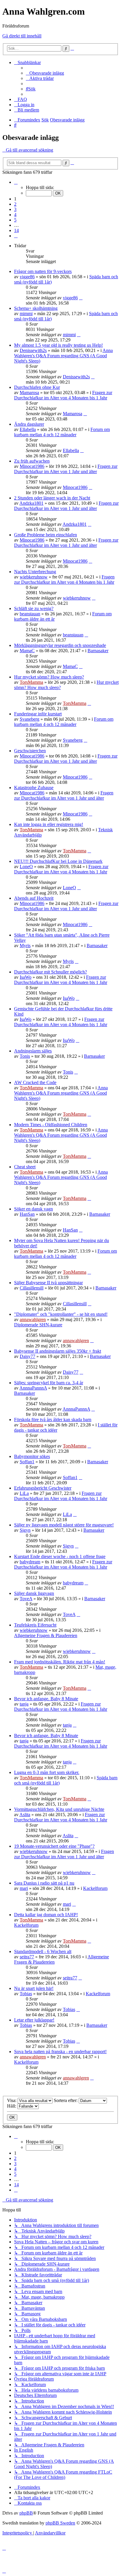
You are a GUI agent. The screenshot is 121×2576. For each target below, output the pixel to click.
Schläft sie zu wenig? (34, 608)
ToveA (26, 1599)
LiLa (24, 1493)
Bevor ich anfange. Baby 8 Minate (46, 1699)
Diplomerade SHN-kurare (38, 1325)
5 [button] (15, 220)
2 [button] (15, 204)
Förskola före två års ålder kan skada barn (53, 1420)
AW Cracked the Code (35, 1082)
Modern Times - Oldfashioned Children (51, 1125)
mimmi (26, 314)
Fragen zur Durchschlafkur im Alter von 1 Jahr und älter (66, 469)
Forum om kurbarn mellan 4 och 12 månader (62, 432)
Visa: (12, 2100)
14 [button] (16, 230)
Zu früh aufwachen (32, 461)
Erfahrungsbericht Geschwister (43, 1488)
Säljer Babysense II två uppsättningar (48, 1283)
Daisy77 (27, 1356)
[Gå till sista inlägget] (81, 298)
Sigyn (25, 1530)
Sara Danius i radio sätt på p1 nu (44, 1883)
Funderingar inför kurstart (38, 714)
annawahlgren (33, 1319)
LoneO (26, 867)
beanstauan (30, 614)
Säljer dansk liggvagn (34, 1593)
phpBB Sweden (60, 2523)
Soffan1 (27, 1462)
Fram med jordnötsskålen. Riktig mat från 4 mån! (60, 1662)
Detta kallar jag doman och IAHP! (46, 1915)
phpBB (26, 2513)
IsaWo (26, 977)
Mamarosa (29, 393)
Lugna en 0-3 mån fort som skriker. (47, 1772)
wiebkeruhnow (34, 577)
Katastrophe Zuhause (34, 788)
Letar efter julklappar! (34, 2020)
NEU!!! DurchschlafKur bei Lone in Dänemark (58, 861)
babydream (30, 1562)
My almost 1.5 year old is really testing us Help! (58, 345)
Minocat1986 (32, 466)
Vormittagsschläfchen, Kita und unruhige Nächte (59, 1809)
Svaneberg (30, 719)
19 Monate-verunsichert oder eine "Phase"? (54, 1846)
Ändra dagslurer (29, 424)
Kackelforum (95, 1888)
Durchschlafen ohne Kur (37, 387)
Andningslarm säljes (33, 1051)
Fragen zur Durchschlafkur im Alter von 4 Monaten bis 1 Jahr (63, 395)
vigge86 (27, 277)
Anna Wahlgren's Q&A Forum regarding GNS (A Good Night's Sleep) (63, 356)
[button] (16, 182)
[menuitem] (45, 73)
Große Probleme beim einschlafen (46, 535)
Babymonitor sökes (32, 1456)
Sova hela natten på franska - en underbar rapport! (60, 2052)
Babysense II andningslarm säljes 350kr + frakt (58, 1351)
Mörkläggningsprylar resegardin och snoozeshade (60, 645)
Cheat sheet (25, 1167)
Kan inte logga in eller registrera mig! (49, 824)
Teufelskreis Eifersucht (35, 1625)
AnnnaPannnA (33, 1388)
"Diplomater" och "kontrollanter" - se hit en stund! (61, 1314)
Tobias (26, 1994)
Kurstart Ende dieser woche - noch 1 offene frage (60, 1556)
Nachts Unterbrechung (35, 572)
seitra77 (27, 1957)
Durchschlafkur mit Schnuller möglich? (51, 972)
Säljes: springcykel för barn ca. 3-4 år (49, 1383)
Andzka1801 (31, 503)
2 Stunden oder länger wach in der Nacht (52, 498)
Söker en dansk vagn (33, 1209)
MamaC (27, 651)
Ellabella (28, 429)
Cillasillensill (32, 1288)
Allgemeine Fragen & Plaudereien (46, 1635)
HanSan (27, 1214)
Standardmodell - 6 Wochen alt (43, 1951)
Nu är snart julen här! (34, 1988)
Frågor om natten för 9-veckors (43, 271)
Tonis (25, 1056)
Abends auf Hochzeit (34, 898)
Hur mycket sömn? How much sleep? (49, 677)
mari (24, 1888)
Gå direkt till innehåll (22, 36)
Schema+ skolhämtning (36, 308)
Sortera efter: (66, 2100)
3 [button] (15, 209)
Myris (25, 946)
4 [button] (15, 215)
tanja (24, 1704)
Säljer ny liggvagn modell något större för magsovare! (64, 1525)
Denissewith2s (33, 350)
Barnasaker (98, 651)
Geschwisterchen (30, 751)
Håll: (12, 2106)
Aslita (25, 1815)
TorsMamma (31, 682)
